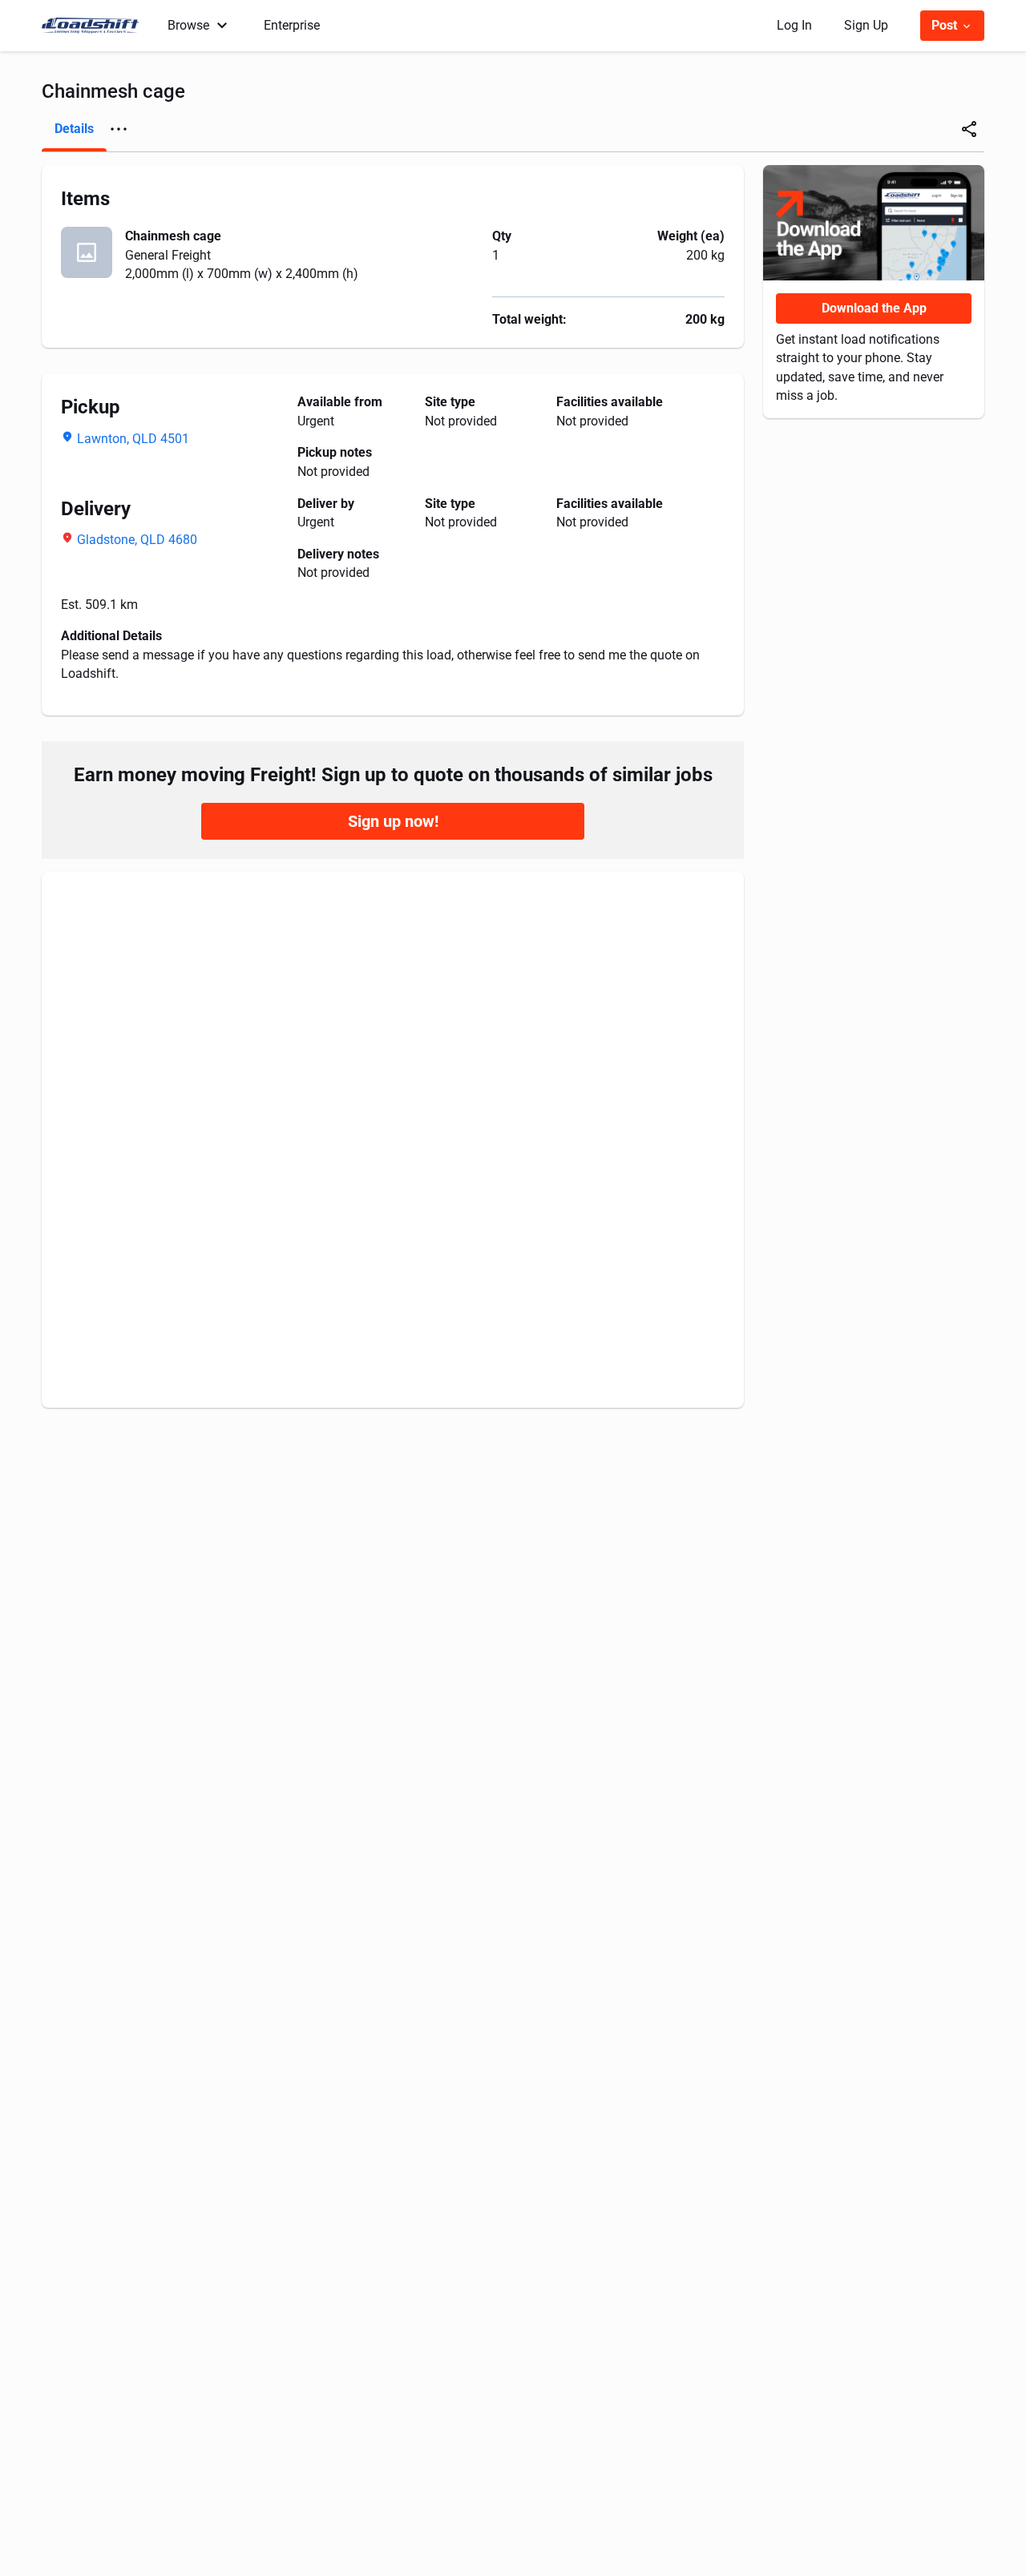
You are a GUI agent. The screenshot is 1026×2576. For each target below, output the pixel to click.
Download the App (874, 308)
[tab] (74, 129)
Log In (794, 25)
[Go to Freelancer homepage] (95, 26)
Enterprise (292, 25)
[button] (119, 129)
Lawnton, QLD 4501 (133, 439)
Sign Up (866, 25)
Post (946, 25)
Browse (188, 25)
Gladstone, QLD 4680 (137, 540)
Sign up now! (393, 821)
